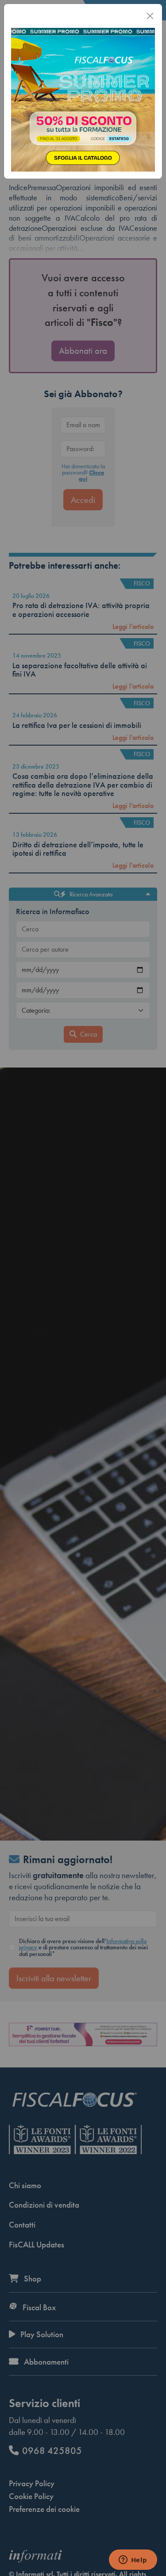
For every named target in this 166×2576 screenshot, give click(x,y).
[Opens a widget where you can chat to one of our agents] (133, 2561)
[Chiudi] (150, 16)
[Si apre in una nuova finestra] (83, 99)
